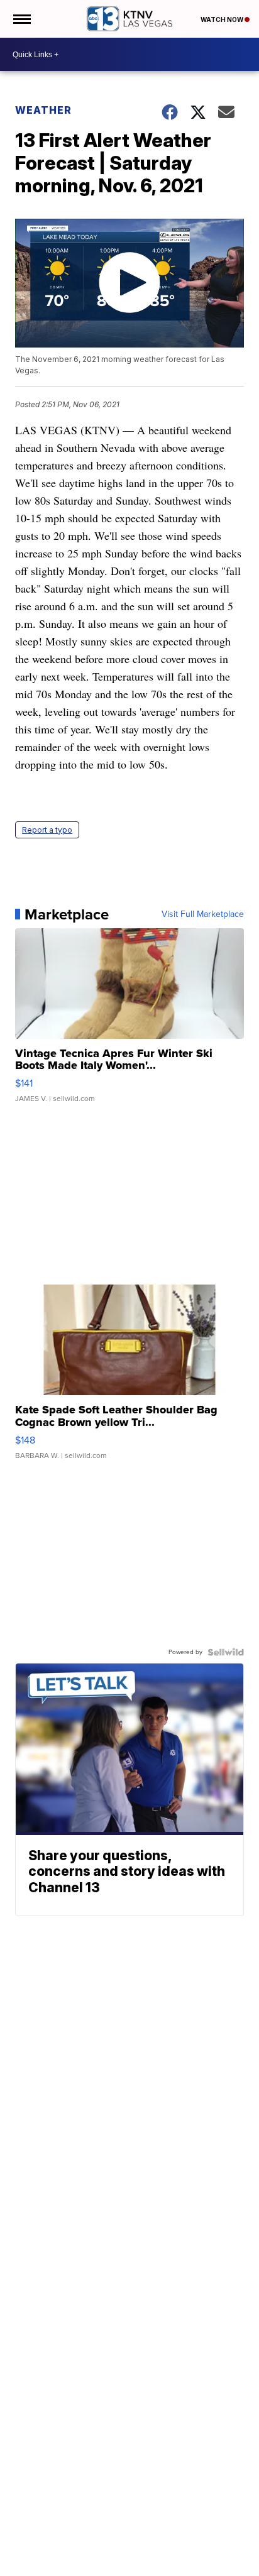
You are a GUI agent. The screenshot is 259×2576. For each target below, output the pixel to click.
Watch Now (223, 19)
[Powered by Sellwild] (226, 1652)
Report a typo (47, 830)
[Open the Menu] (21, 19)
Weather (43, 110)
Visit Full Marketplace (203, 914)
